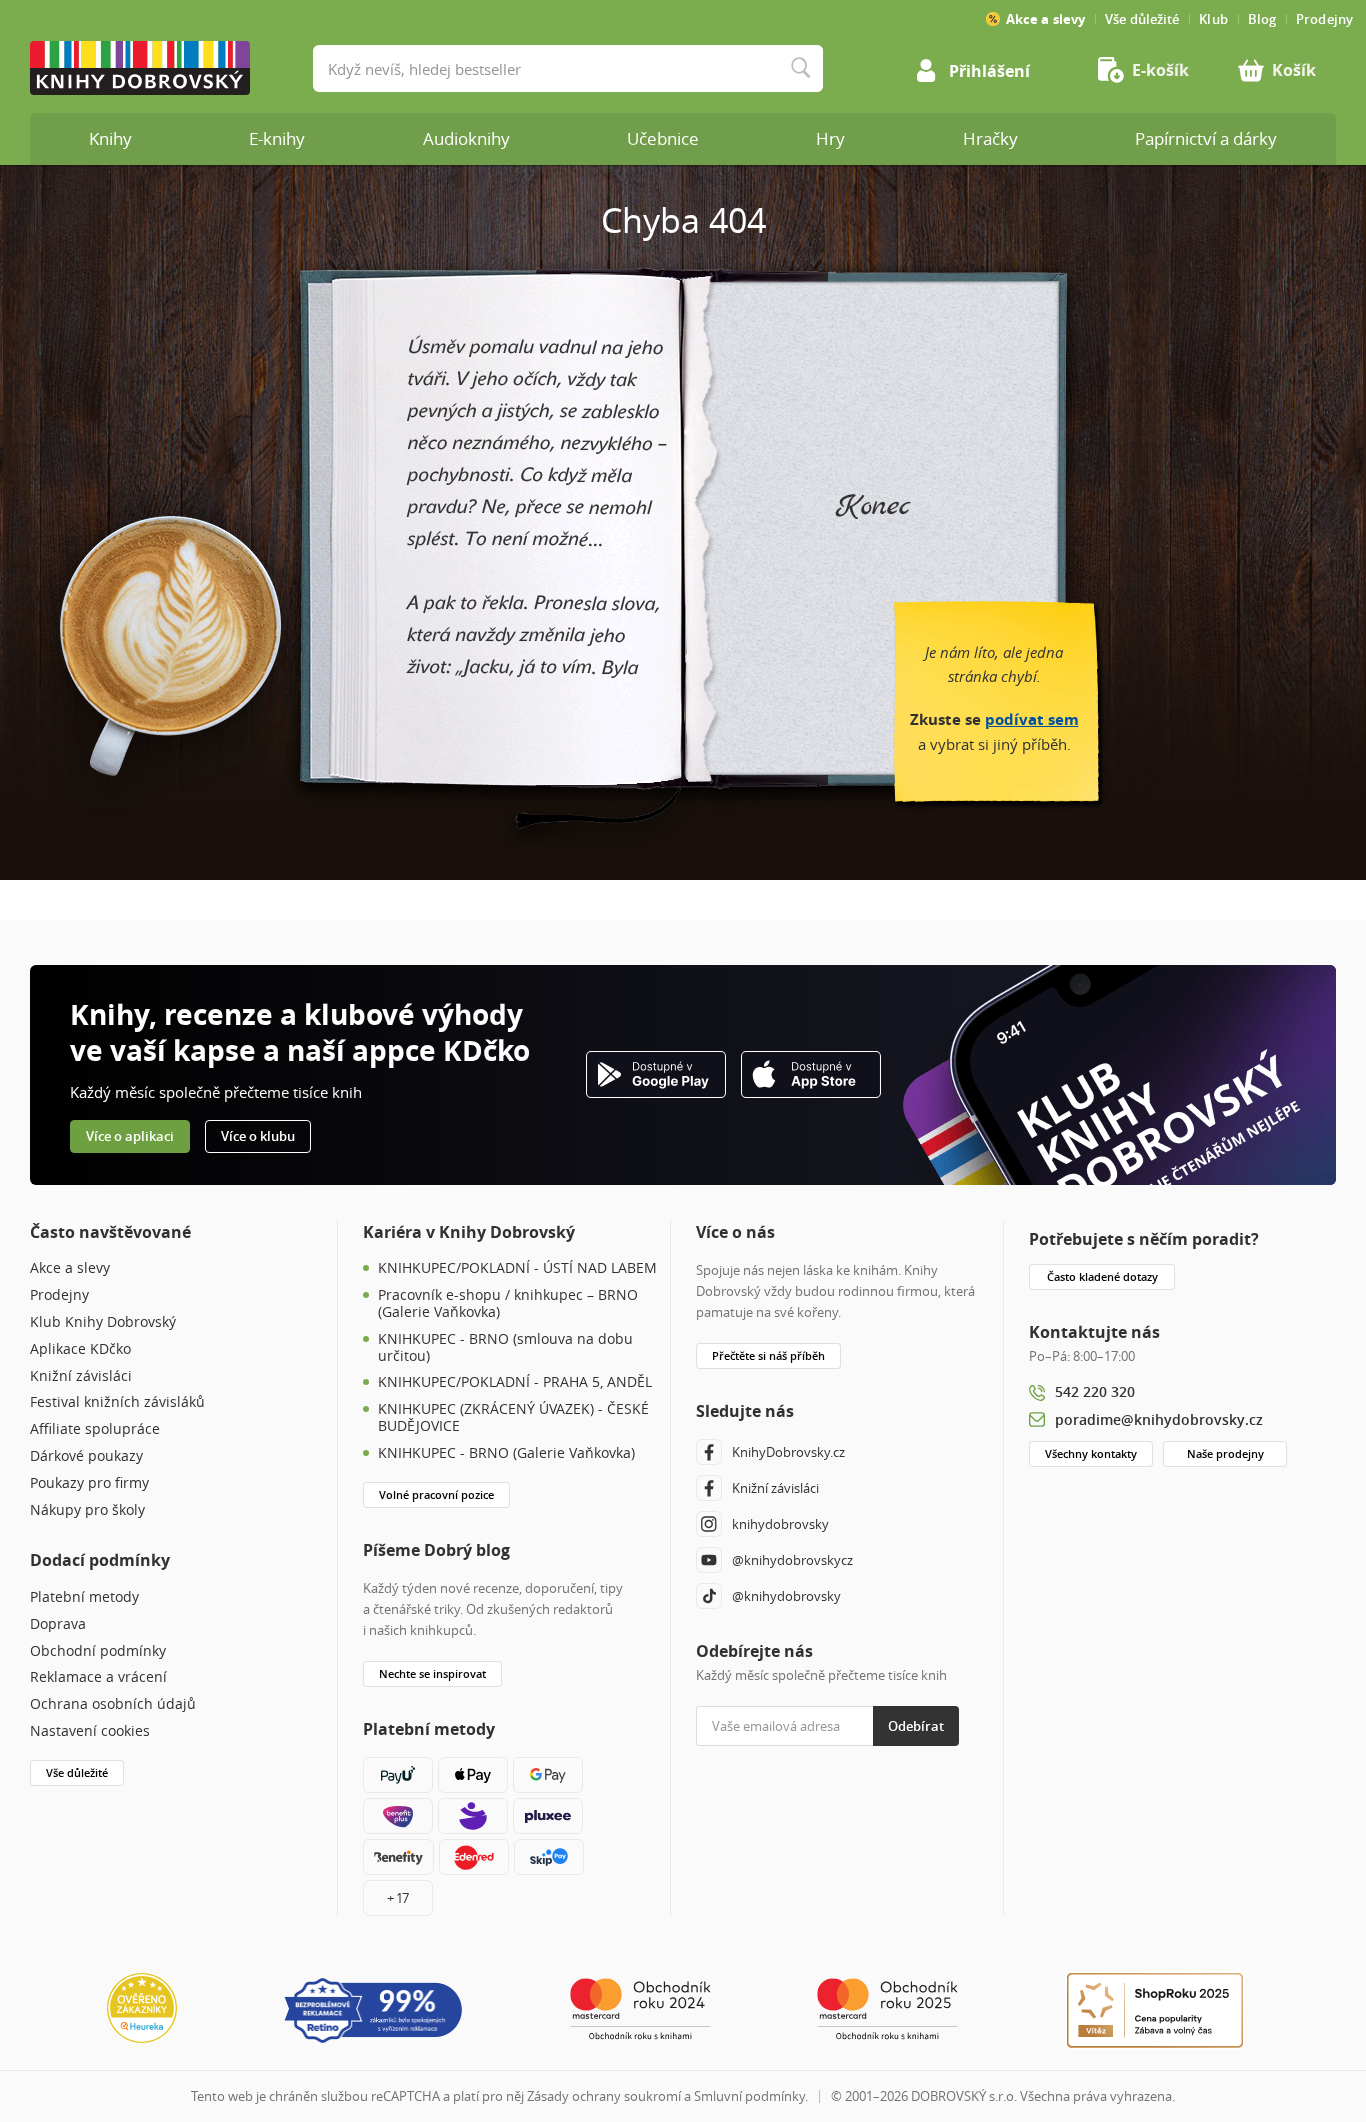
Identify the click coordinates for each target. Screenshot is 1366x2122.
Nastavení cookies (90, 1731)
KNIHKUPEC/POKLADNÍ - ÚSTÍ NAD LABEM (517, 1268)
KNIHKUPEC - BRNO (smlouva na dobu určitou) (505, 1348)
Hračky (990, 138)
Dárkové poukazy (86, 1456)
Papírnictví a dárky (1206, 138)
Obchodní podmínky (98, 1651)
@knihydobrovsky (786, 1596)
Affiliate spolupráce (95, 1429)
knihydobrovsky (780, 1524)
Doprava (58, 1624)
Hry (830, 138)
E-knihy (277, 138)
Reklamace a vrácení (98, 1677)
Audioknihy (466, 138)
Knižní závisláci (81, 1376)
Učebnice (663, 138)
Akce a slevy (70, 1268)
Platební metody (84, 1597)
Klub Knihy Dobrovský (103, 1322)
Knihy (110, 138)
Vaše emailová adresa (757, 1695)
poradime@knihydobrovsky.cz (1159, 1419)
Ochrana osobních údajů (113, 1704)
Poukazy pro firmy (89, 1483)
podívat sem (1032, 719)
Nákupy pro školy (87, 1510)
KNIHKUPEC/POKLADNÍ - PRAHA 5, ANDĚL (515, 1382)
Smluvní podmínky (749, 2096)
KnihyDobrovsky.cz (788, 1452)
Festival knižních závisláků (117, 1402)
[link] (1153, 70)
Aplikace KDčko (80, 1349)
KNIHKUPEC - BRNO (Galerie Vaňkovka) (506, 1453)
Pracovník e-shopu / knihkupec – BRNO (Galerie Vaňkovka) (508, 1304)
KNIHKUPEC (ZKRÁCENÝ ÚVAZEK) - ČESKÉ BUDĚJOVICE (513, 1418)
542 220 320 (1095, 1391)
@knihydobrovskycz (792, 1560)
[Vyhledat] (799, 68)
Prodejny (59, 1295)
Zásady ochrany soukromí (604, 2096)
